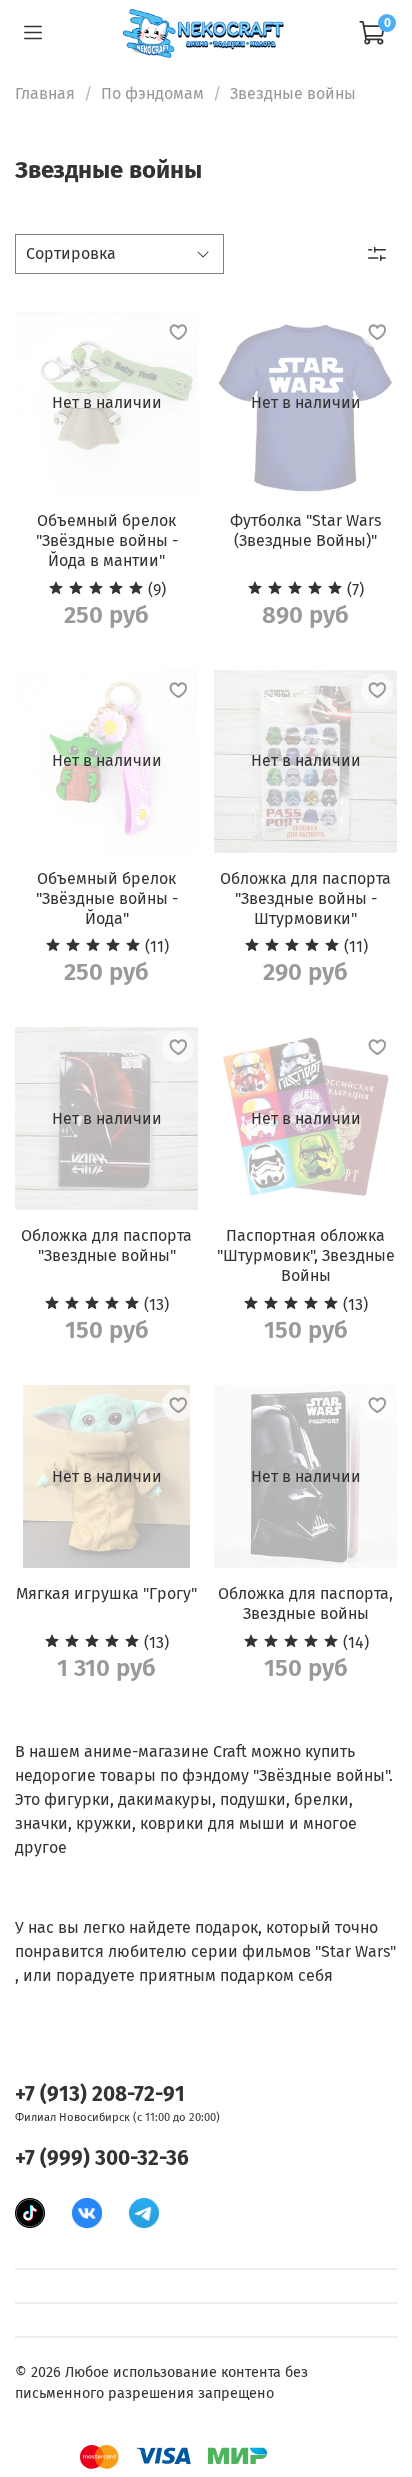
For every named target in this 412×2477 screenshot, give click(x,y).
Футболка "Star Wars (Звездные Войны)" (305, 530)
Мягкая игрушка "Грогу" (106, 1593)
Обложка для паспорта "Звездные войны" (106, 1245)
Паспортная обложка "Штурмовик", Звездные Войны (306, 1255)
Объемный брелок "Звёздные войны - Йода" (107, 898)
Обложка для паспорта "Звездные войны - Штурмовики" (305, 898)
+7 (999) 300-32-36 (102, 2158)
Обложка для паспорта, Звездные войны (305, 1603)
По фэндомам (152, 93)
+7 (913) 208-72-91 (100, 2094)
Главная (45, 93)
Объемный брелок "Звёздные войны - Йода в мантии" (107, 540)
